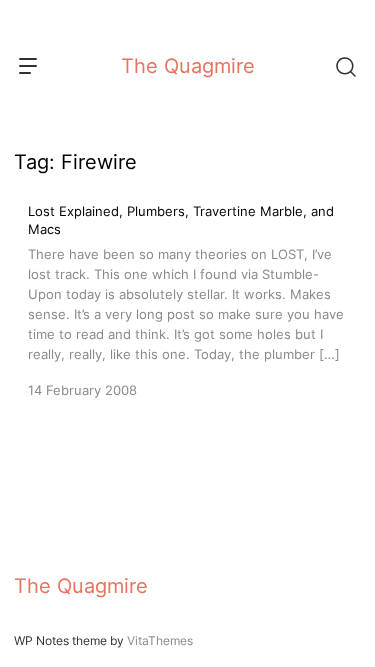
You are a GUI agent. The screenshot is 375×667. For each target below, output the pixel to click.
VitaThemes (160, 640)
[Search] (345, 66)
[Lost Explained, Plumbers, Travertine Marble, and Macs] (187, 301)
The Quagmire (188, 66)
